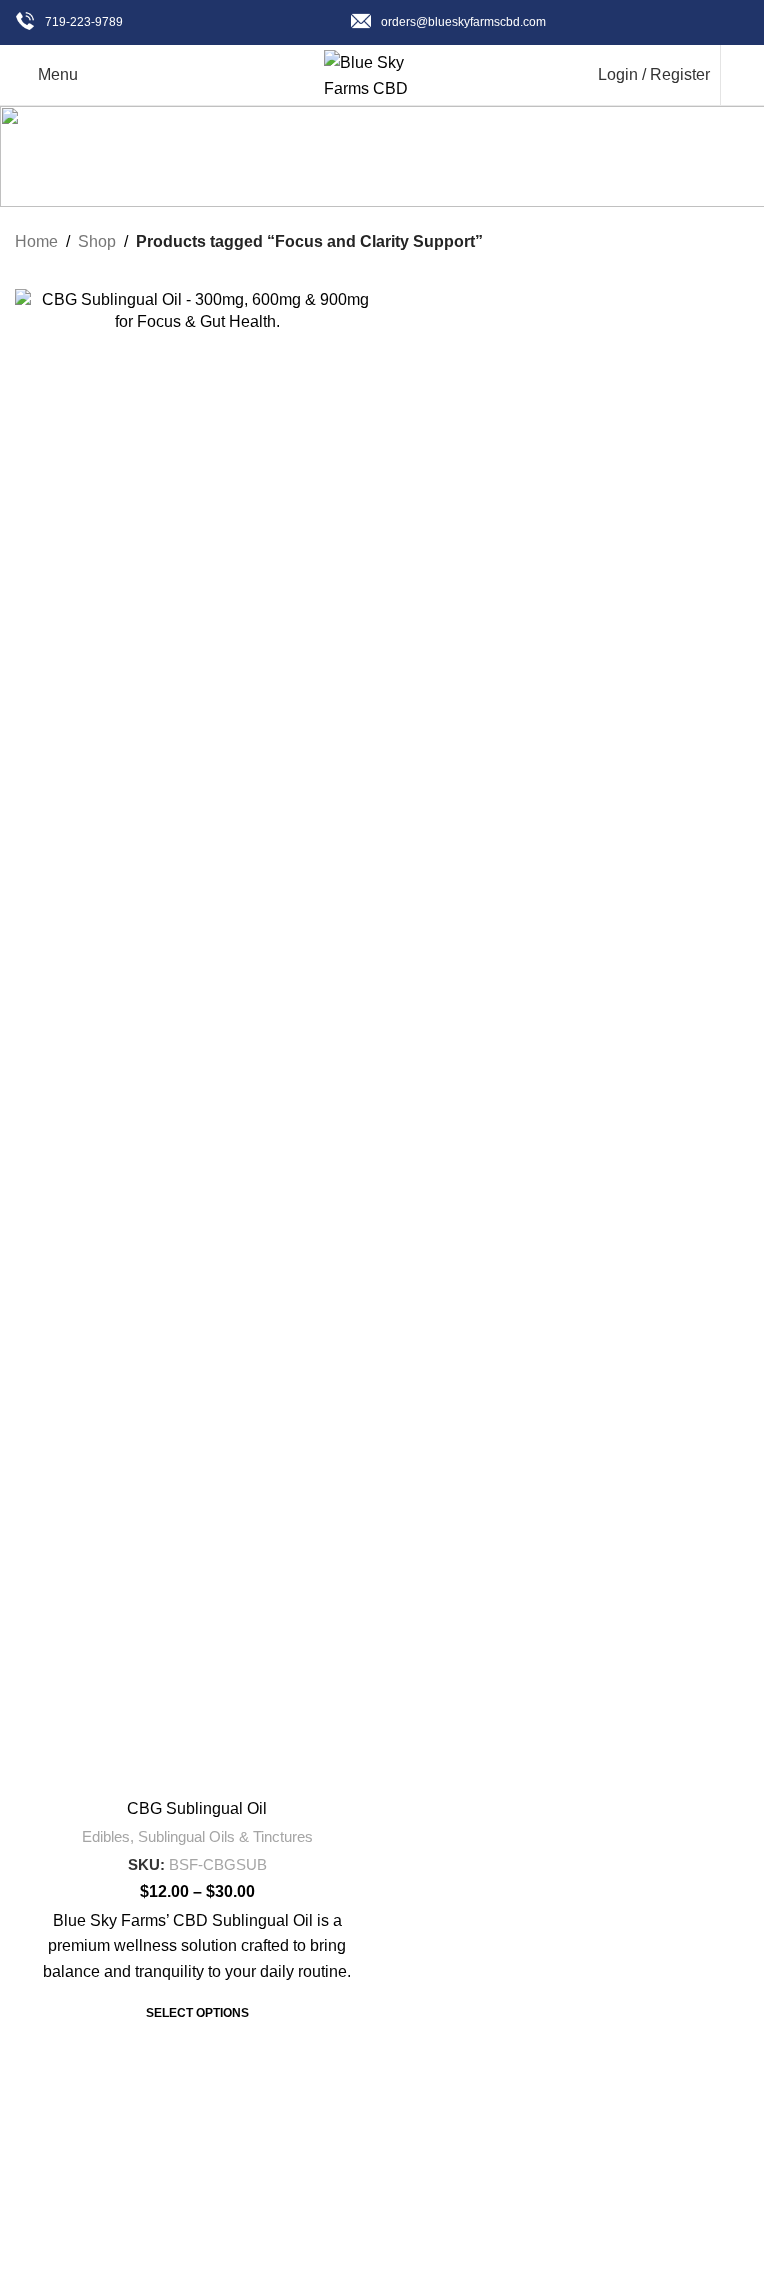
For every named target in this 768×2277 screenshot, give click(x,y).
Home (36, 241)
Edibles (106, 1836)
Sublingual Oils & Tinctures (225, 1836)
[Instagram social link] (420, 2262)
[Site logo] (384, 73)
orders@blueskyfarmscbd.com (463, 22)
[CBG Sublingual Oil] (197, 1039)
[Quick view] (341, 2013)
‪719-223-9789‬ (84, 22)
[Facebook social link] (348, 2262)
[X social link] (384, 2262)
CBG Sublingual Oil (197, 1808)
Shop (97, 241)
